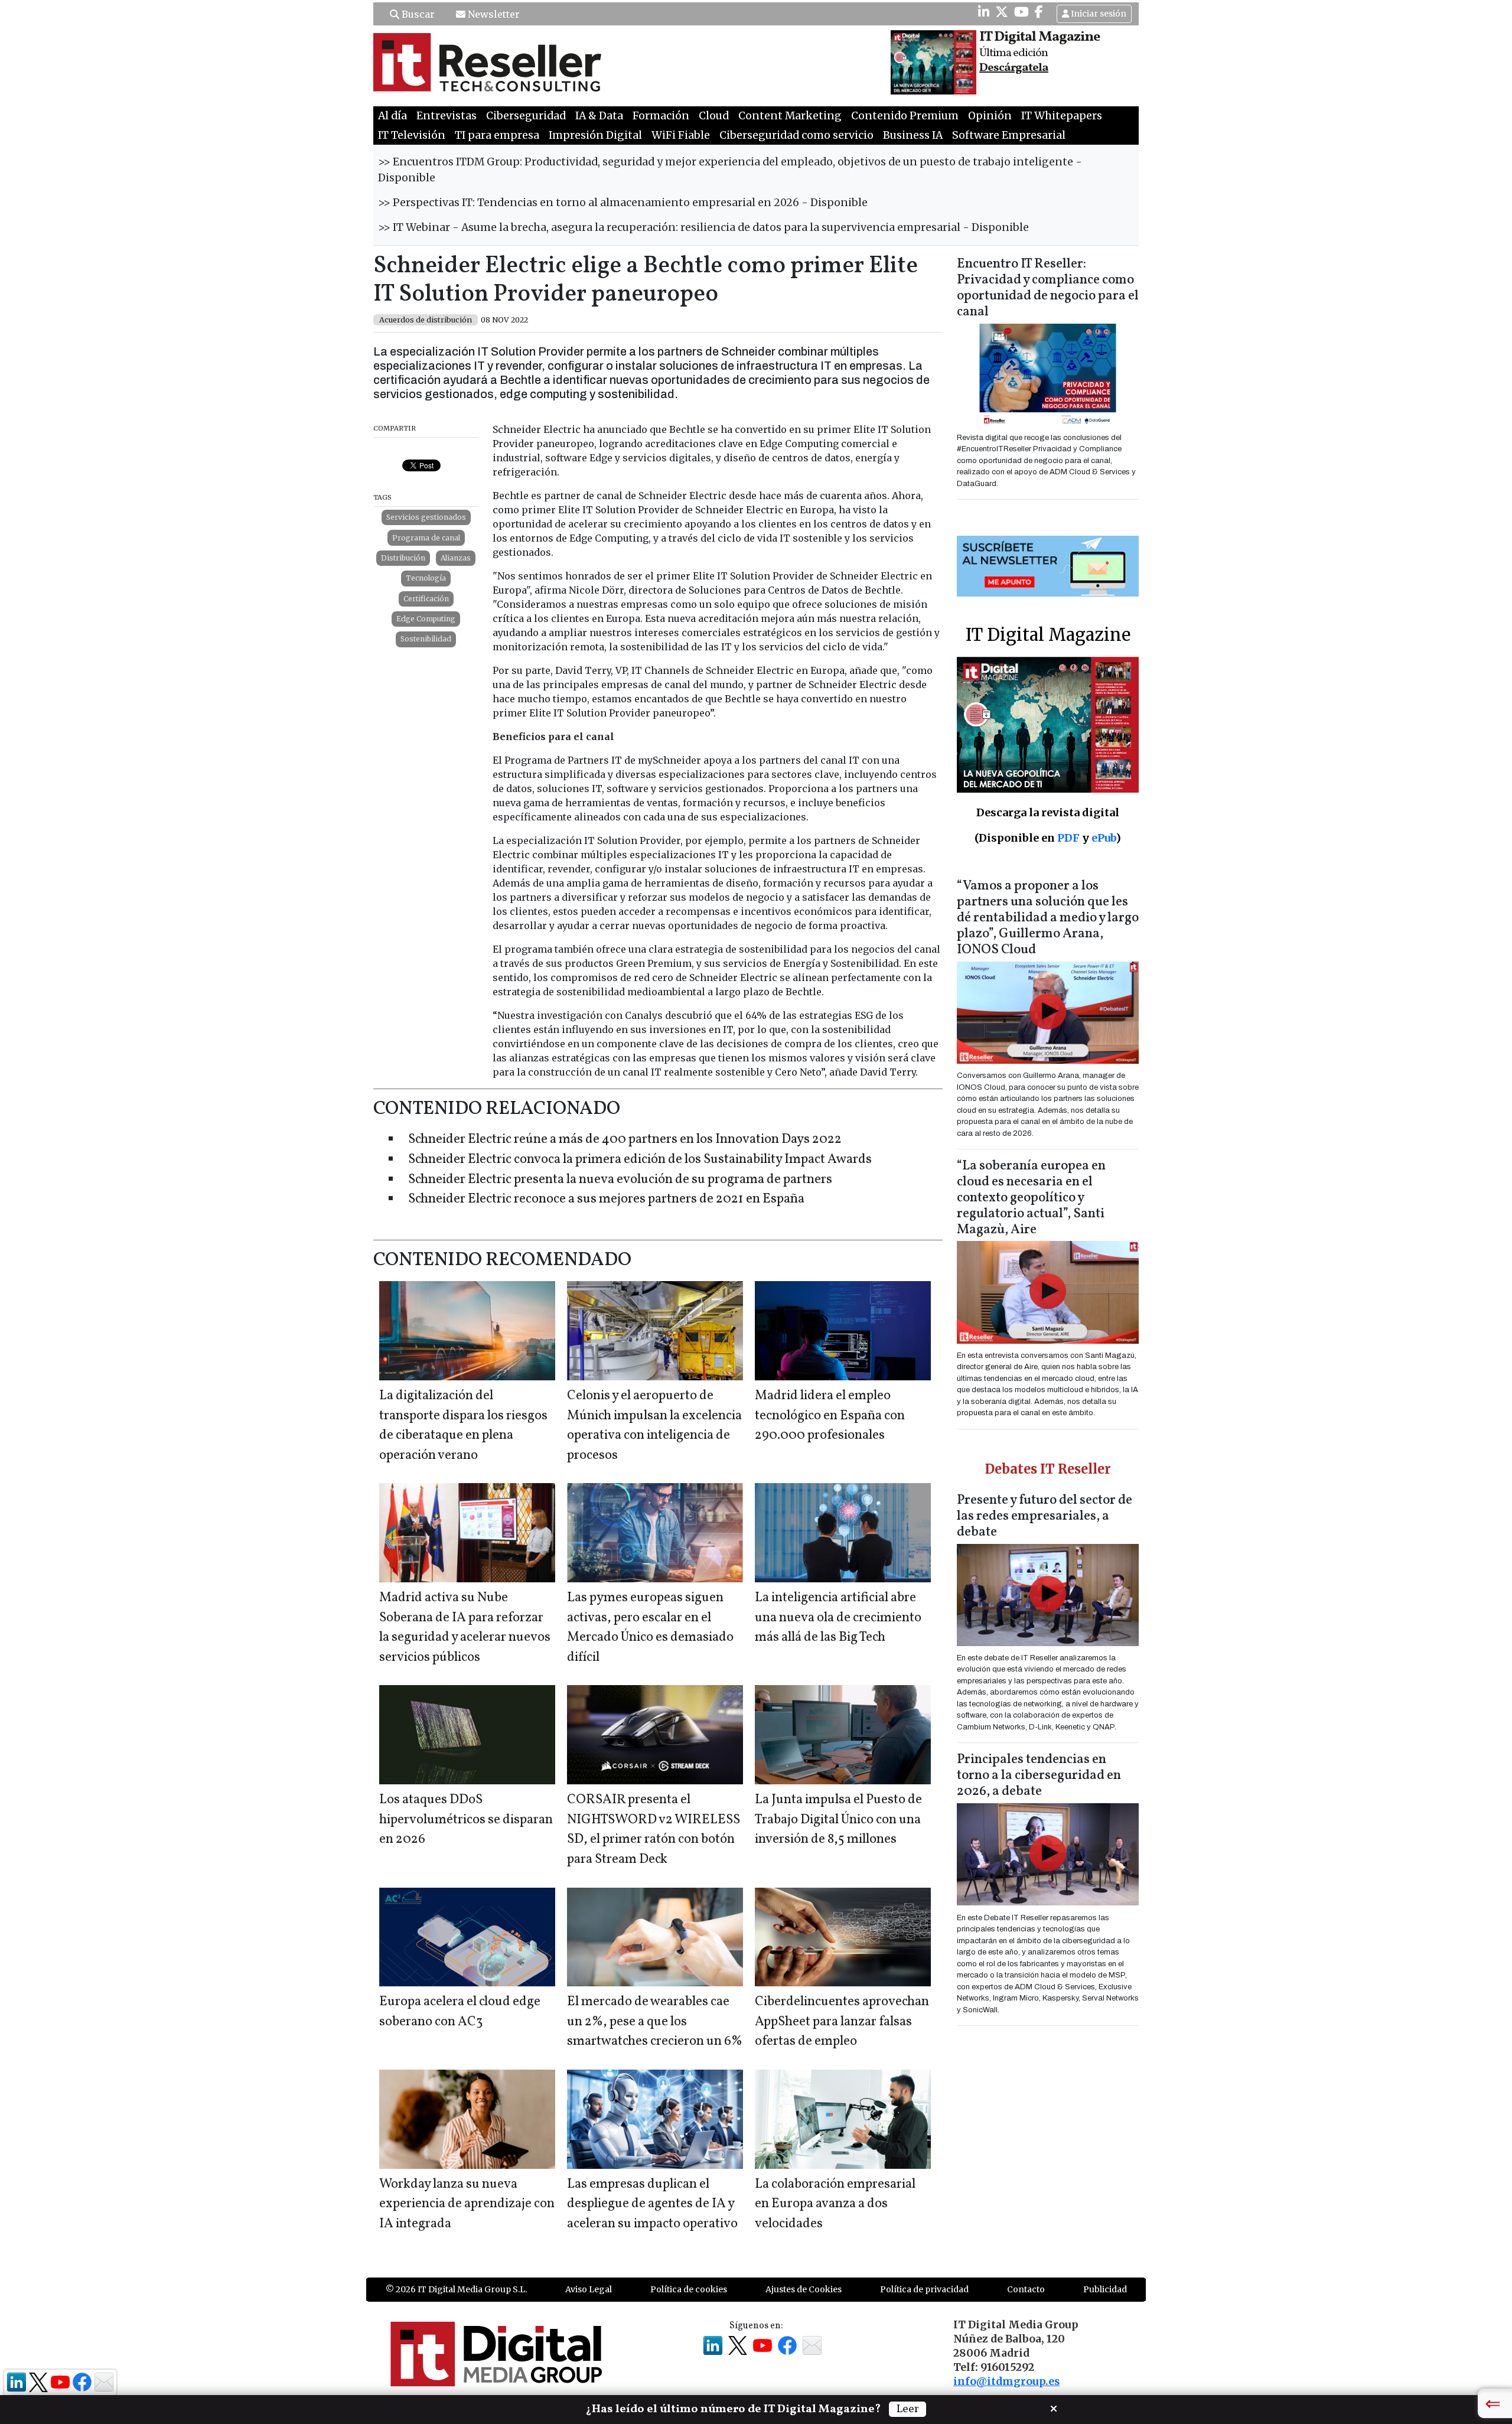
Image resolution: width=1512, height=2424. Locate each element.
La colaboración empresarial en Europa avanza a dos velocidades (835, 2204)
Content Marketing (790, 116)
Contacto (1026, 2289)
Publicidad (1105, 2289)
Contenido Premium (905, 116)
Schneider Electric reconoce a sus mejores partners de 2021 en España (606, 1199)
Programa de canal (426, 538)
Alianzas (456, 558)
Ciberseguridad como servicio (796, 135)
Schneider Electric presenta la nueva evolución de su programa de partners (620, 1180)
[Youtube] (1021, 12)
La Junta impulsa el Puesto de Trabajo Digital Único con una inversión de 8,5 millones (838, 1820)
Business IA (913, 135)
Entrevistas (447, 116)
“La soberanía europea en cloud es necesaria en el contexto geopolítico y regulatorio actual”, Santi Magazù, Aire (1031, 1198)
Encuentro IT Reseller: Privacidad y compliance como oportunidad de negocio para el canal (1048, 288)
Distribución (403, 558)
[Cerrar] (1054, 2407)
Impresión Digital (595, 135)
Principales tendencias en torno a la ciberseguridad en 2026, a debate (1039, 1776)
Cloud (714, 116)
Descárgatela (1014, 68)
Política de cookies (689, 2289)
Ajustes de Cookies (804, 2289)
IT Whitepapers (1062, 116)
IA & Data (599, 116)
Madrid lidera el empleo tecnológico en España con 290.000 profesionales (830, 1416)
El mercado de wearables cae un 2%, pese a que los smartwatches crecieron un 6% (655, 2022)
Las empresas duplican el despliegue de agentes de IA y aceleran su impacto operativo (652, 2204)
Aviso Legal (589, 2289)
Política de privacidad (924, 2289)
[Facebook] (1039, 12)
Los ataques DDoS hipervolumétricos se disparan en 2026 (466, 1820)
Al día (392, 116)
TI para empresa (497, 135)
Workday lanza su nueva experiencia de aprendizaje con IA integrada (467, 2204)
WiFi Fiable (681, 135)
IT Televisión (412, 135)
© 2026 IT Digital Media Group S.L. (456, 2289)
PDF (1068, 838)
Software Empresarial (1009, 135)
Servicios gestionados (426, 517)
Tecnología (426, 578)
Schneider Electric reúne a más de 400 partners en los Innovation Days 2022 (625, 1140)
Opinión (990, 116)
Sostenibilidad (426, 639)
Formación (661, 116)
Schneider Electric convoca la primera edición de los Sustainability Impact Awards (640, 1160)
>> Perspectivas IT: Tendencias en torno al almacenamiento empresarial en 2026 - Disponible (623, 203)
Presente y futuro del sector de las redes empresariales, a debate (1045, 1516)
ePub (1104, 838)
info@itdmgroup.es (1006, 2381)
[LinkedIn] (984, 12)
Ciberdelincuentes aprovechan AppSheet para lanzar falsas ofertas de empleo (842, 2022)
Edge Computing (426, 619)
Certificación (426, 599)
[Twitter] (1002, 12)
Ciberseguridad (526, 116)
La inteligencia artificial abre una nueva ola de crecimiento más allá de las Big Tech (838, 1618)
